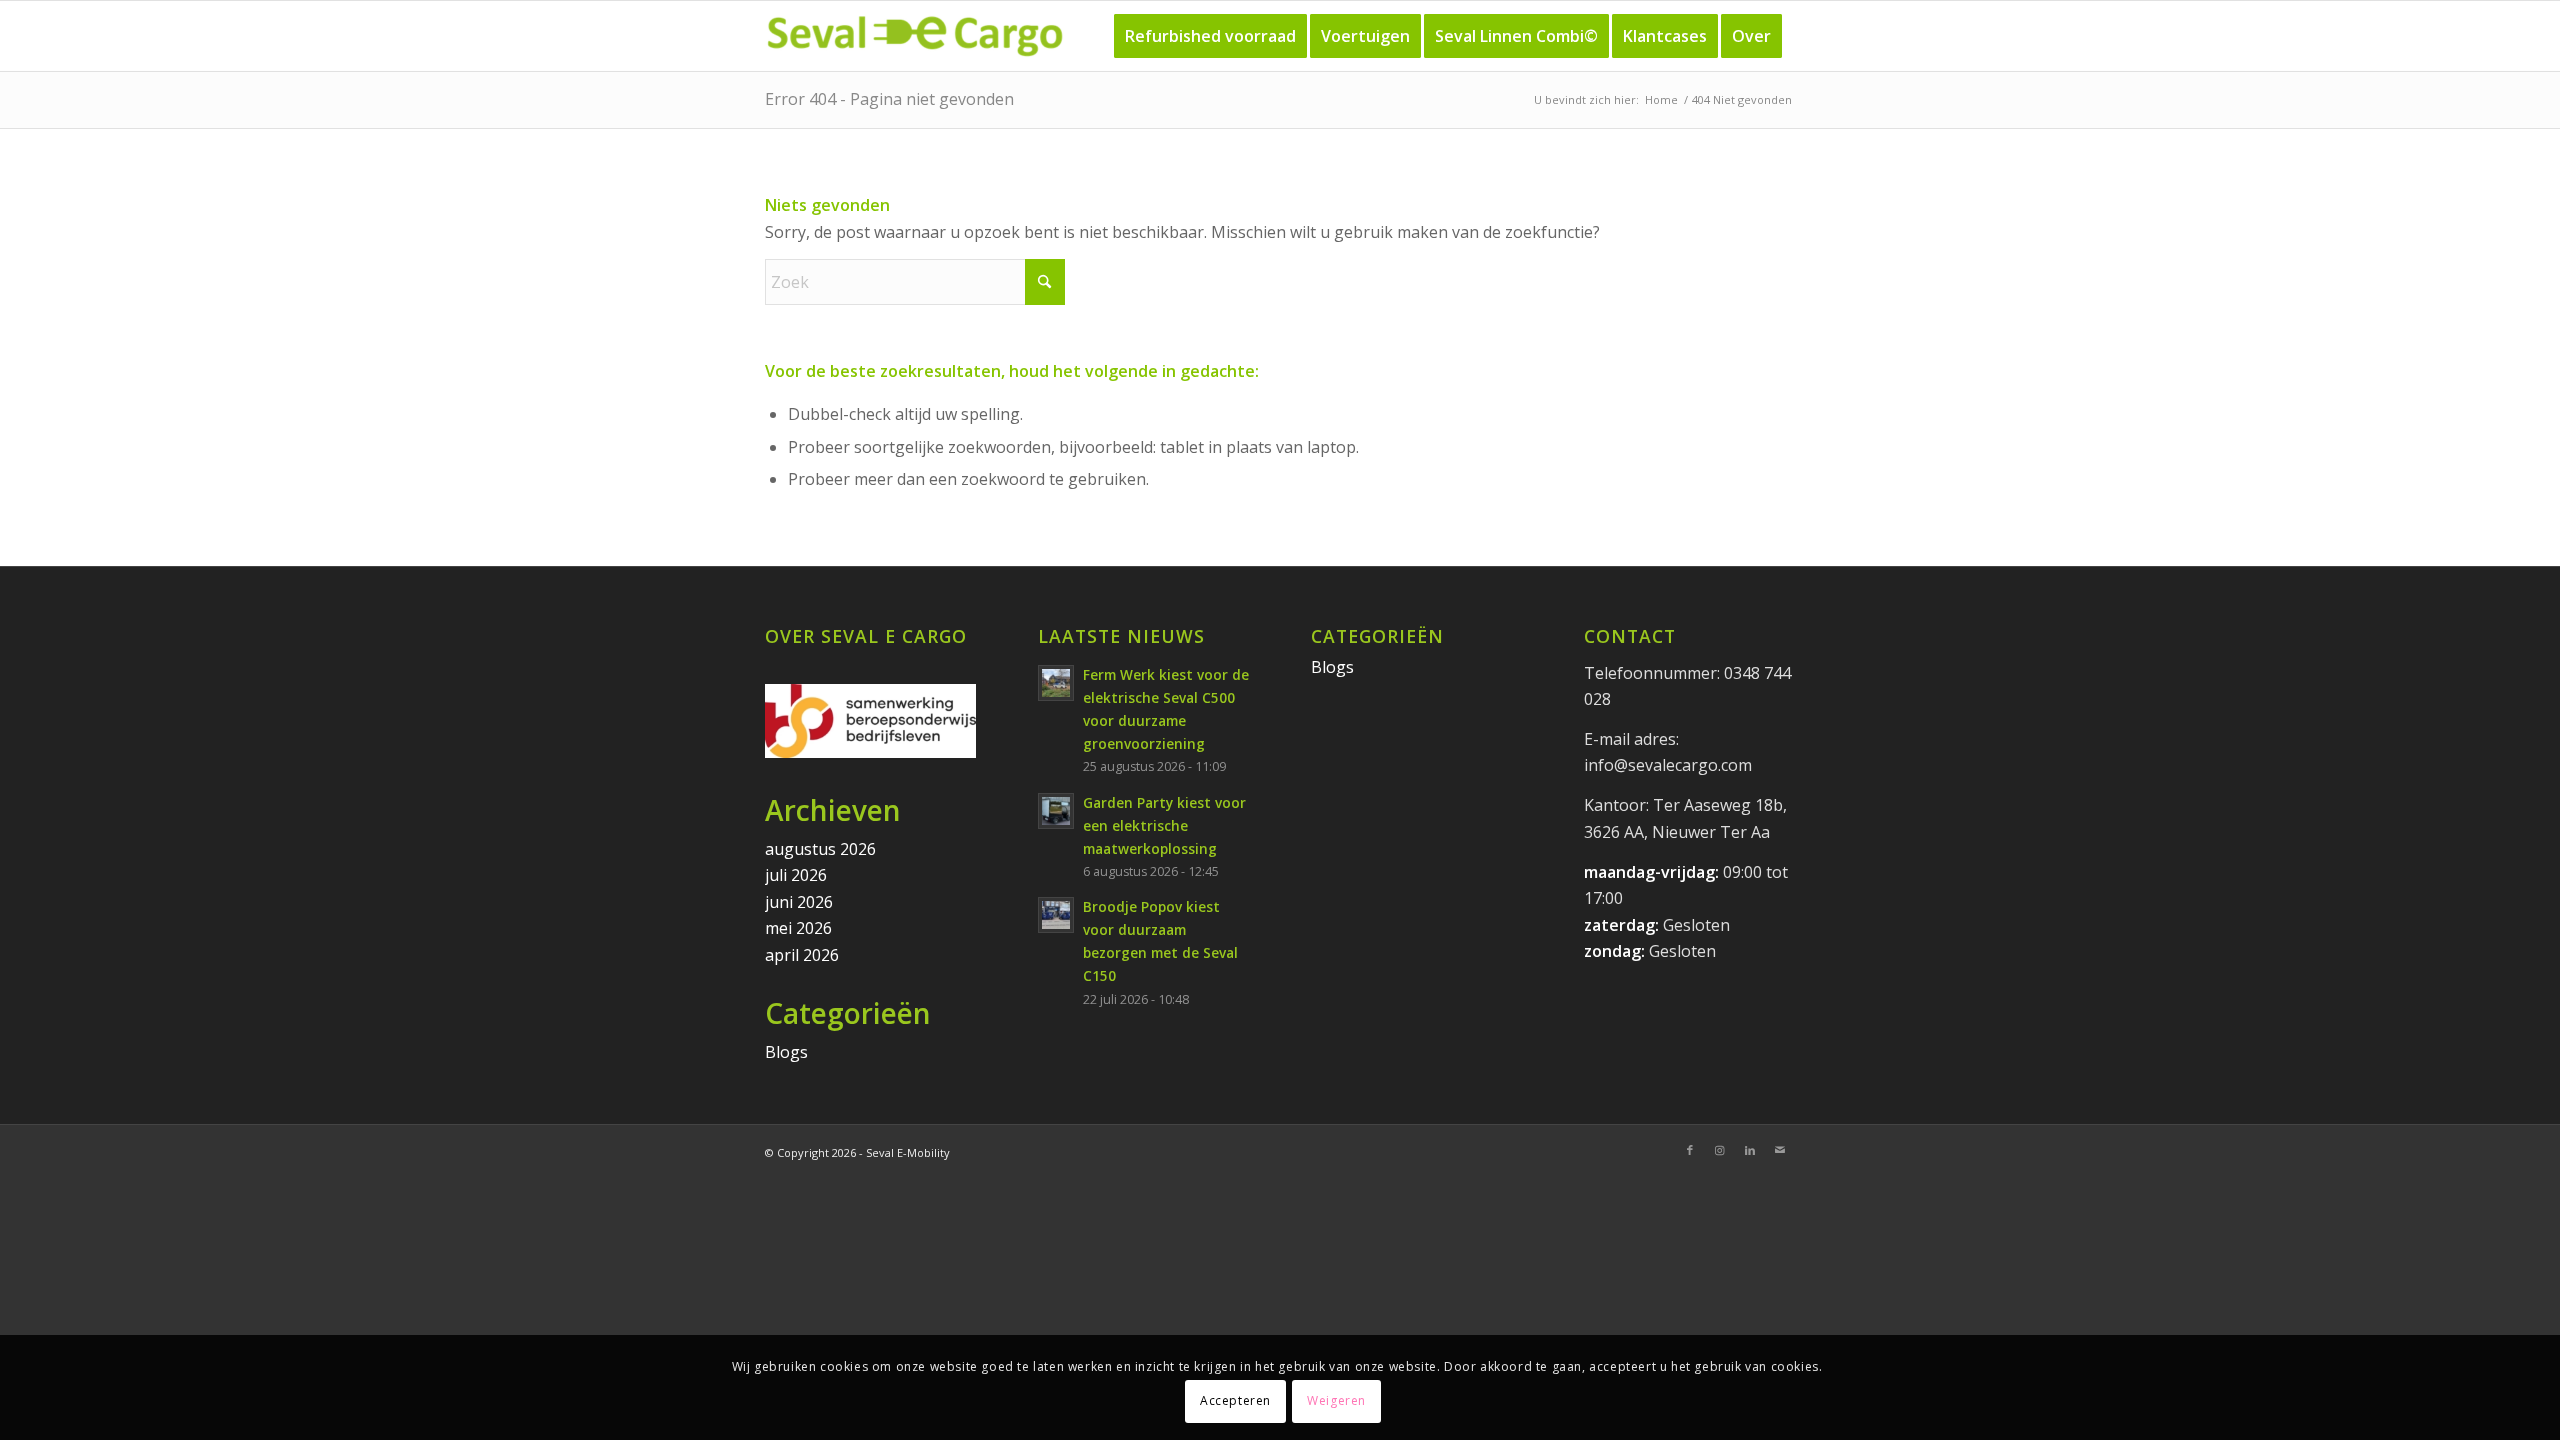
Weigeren (1336, 1400)
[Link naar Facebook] (1690, 1150)
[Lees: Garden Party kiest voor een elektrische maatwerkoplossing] (1056, 811)
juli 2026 (796, 875)
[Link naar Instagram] (1720, 1150)
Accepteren (1235, 1400)
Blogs (786, 1052)
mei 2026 (798, 928)
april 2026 (802, 955)
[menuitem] (1210, 36)
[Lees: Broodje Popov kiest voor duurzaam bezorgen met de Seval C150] (1056, 915)
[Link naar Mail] (1780, 1150)
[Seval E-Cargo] (915, 36)
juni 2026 (799, 902)
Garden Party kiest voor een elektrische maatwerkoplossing (1164, 825)
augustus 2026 (820, 849)
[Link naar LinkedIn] (1750, 1150)
